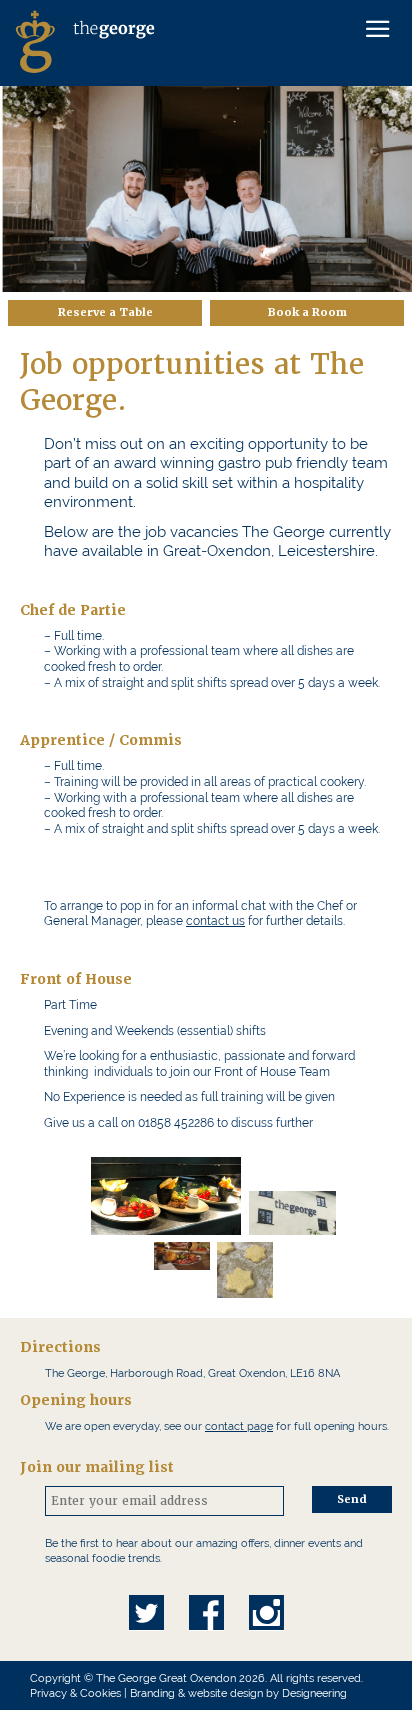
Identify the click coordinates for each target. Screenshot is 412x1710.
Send (352, 1499)
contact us (215, 921)
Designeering (314, 1693)
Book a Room (307, 312)
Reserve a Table (105, 312)
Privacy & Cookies (75, 1693)
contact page (239, 1426)
